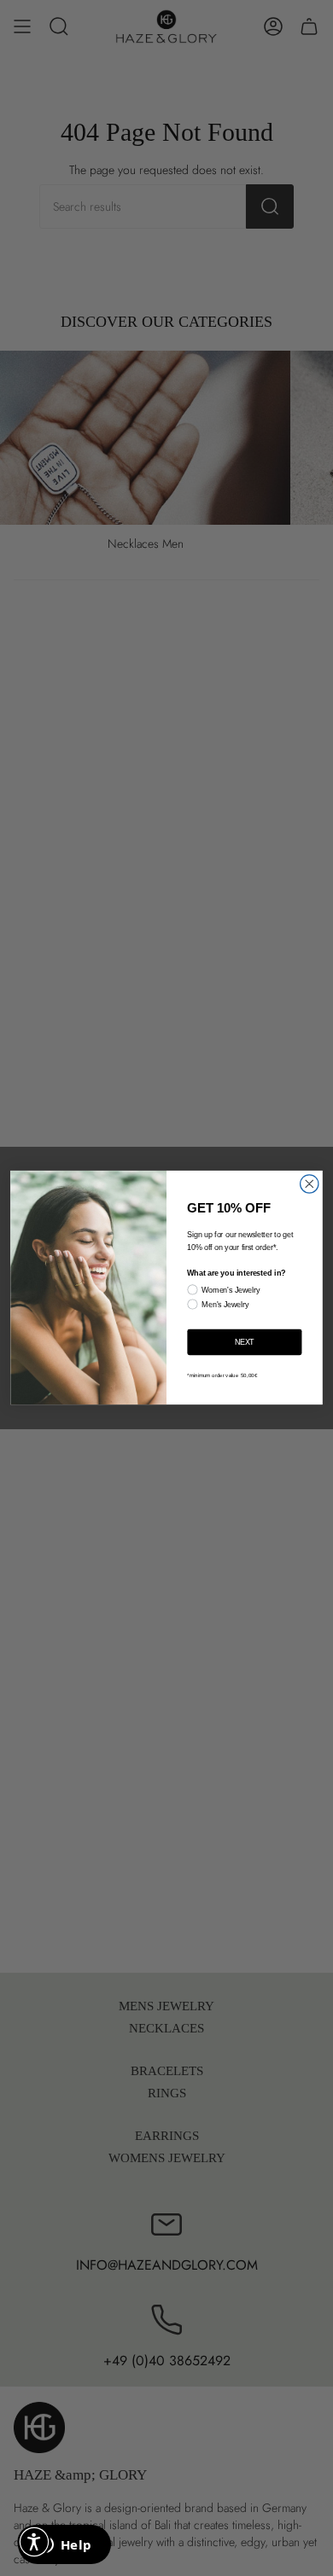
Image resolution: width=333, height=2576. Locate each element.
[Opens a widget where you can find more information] (64, 2546)
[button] (34, 2542)
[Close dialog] (310, 1184)
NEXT (245, 1342)
